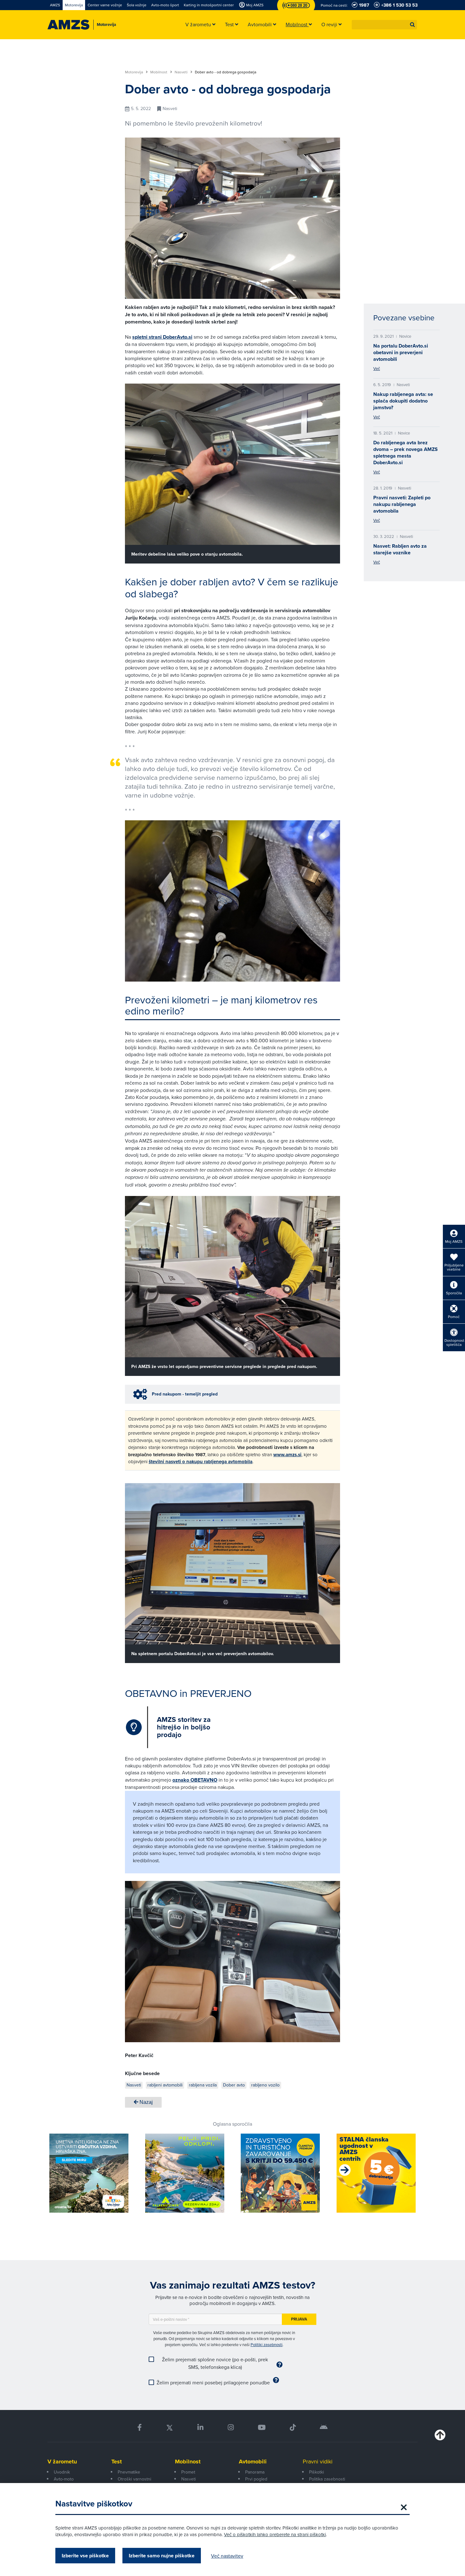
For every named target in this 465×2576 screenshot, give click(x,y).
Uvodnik (62, 2472)
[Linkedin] (200, 2428)
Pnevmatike (129, 2472)
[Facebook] (139, 2428)
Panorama (255, 2472)
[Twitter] (170, 2428)
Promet (188, 2472)
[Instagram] (230, 2428)
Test (117, 2462)
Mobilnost (159, 72)
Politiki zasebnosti (267, 2345)
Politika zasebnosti (327, 2479)
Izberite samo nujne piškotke (162, 2556)
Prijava (299, 2319)
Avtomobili (253, 2462)
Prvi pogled (256, 2479)
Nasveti (182, 72)
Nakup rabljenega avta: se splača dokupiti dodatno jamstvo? (403, 401)
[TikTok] (293, 2428)
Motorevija (134, 72)
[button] (412, 25)
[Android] (324, 2428)
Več (377, 368)
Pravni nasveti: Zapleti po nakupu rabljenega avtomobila (402, 504)
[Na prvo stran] (68, 25)
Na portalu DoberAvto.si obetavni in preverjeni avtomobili (401, 352)
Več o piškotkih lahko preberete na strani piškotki (275, 2534)
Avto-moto (64, 2479)
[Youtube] (262, 2428)
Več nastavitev (227, 2556)
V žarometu (62, 2462)
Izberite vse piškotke (85, 2556)
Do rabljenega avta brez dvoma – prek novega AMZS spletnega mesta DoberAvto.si (406, 453)
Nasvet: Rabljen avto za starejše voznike (400, 549)
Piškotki (316, 2472)
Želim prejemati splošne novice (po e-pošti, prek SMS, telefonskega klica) (215, 2363)
